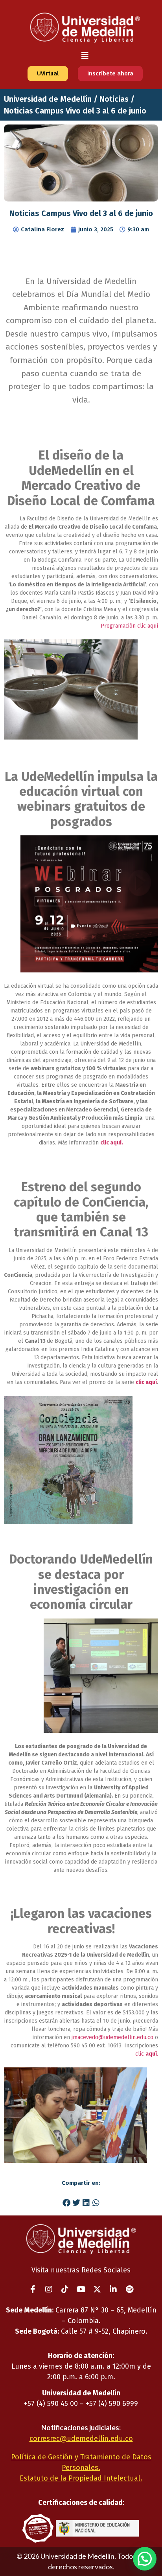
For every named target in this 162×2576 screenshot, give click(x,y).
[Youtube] (81, 2289)
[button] (85, 56)
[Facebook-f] (33, 2289)
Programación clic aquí (129, 626)
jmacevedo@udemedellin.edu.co (112, 2037)
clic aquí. (112, 1143)
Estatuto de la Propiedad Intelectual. (81, 2478)
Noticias (114, 99)
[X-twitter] (97, 2289)
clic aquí (146, 1382)
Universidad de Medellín (48, 99)
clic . (147, 2054)
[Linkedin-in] (113, 2289)
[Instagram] (49, 2289)
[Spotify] (129, 2289)
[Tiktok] (65, 2289)
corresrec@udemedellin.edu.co (81, 2439)
